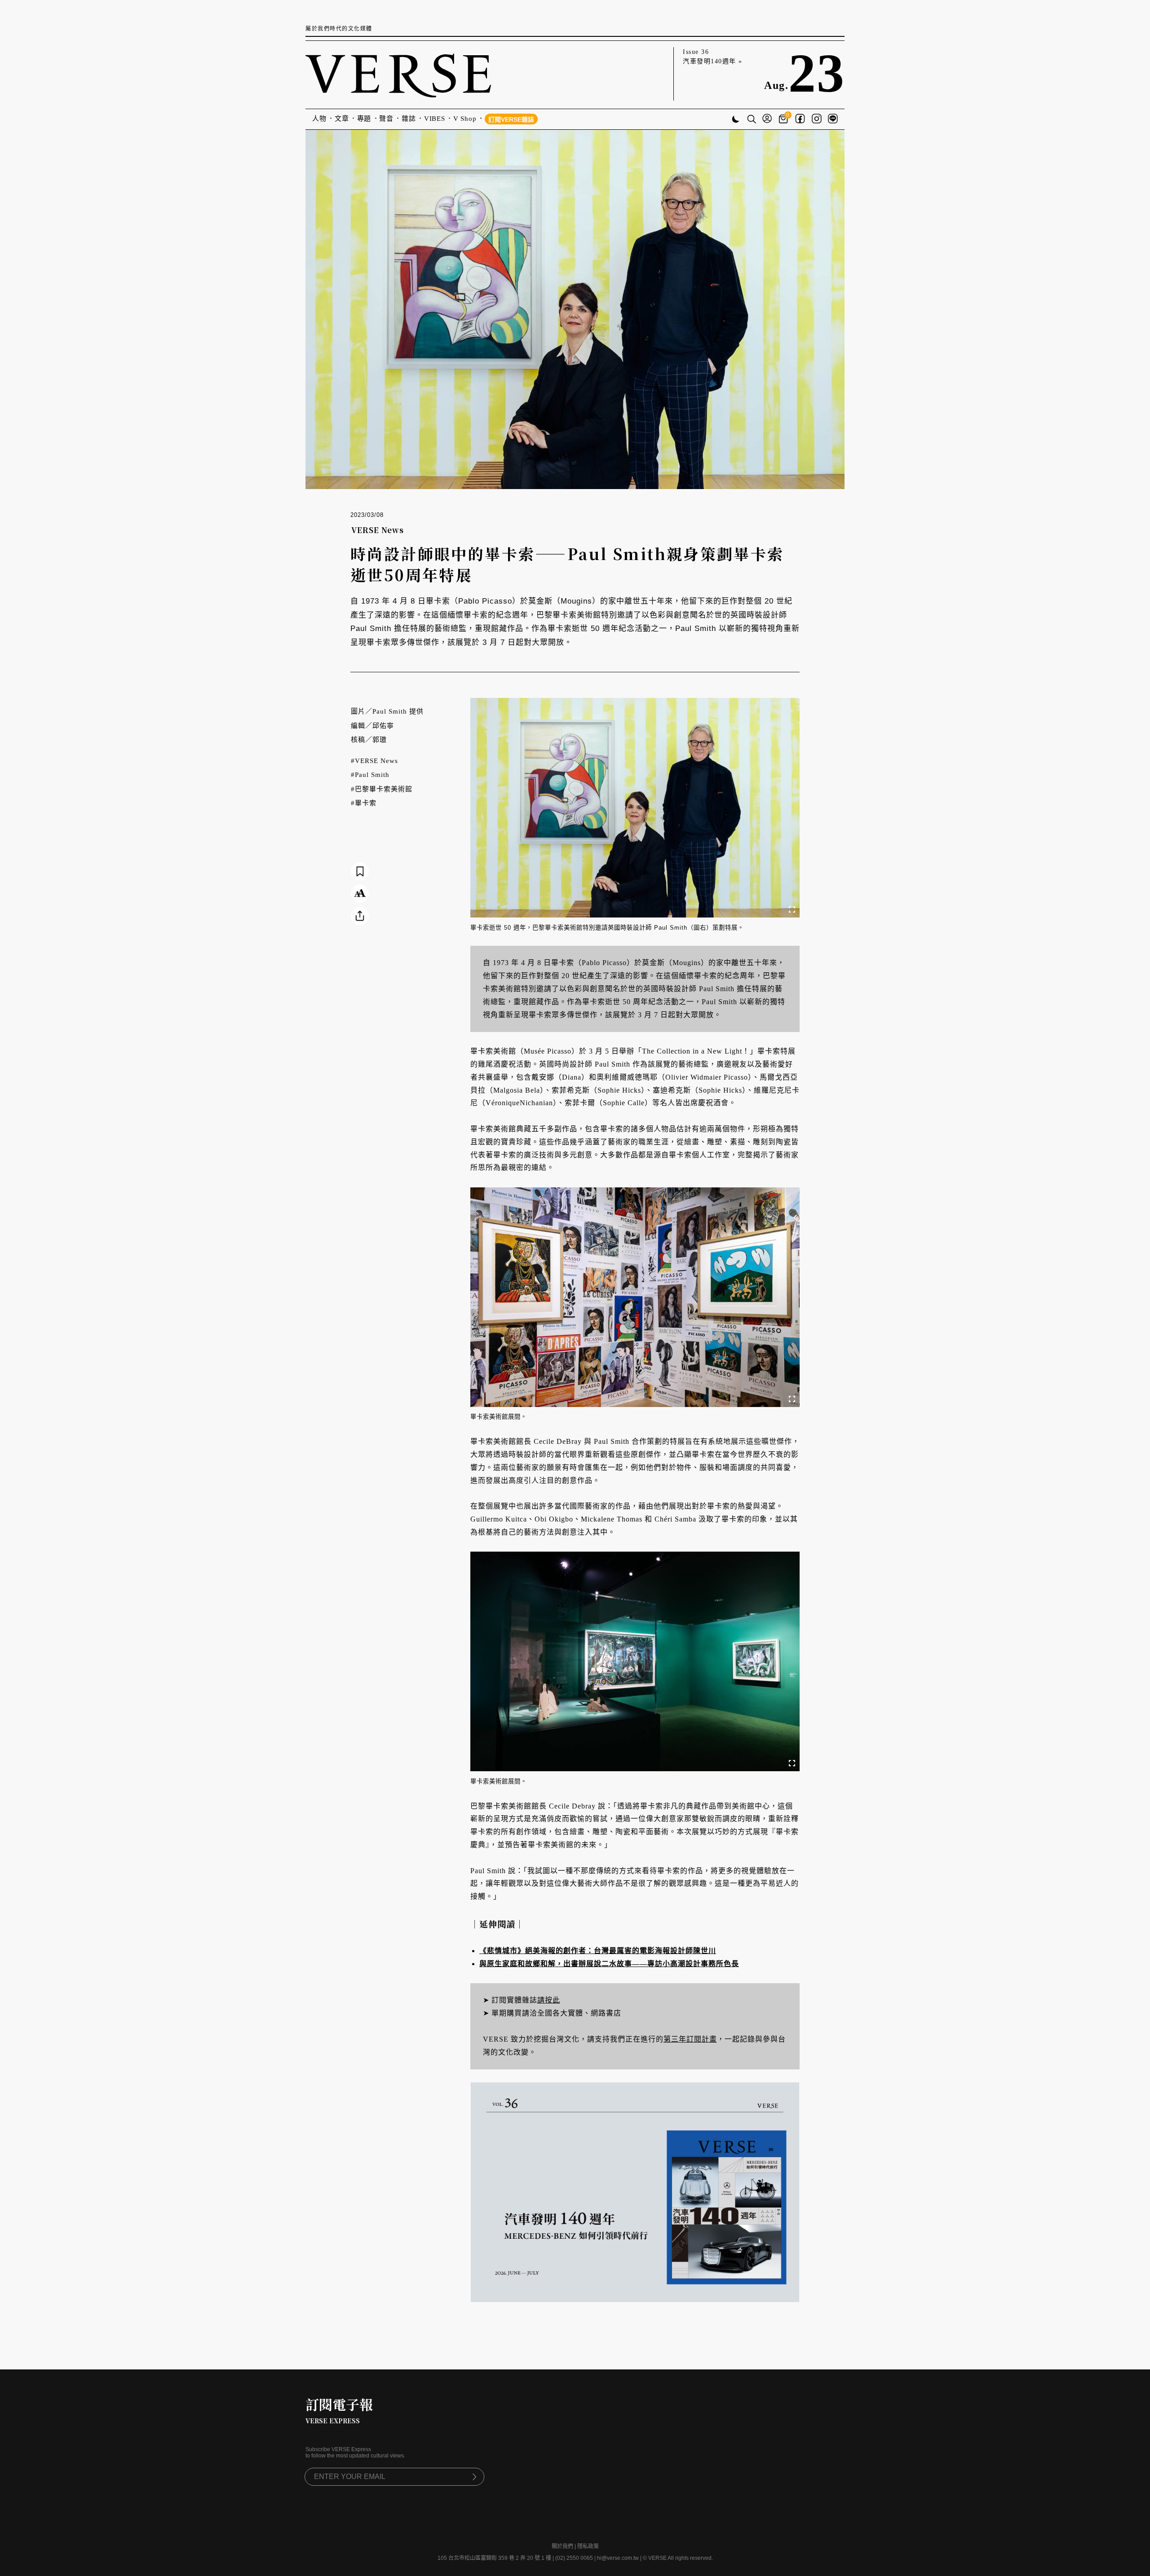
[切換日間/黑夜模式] (736, 120)
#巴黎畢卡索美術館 (382, 789)
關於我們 (562, 2546)
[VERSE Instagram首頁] (817, 119)
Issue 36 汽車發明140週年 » (713, 57)
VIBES (435, 119)
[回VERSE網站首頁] (398, 74)
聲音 (386, 119)
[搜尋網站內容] (752, 120)
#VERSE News (374, 761)
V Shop (465, 119)
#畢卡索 (364, 803)
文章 (342, 119)
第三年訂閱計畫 (690, 2039)
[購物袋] (785, 119)
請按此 (549, 2000)
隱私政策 (588, 2546)
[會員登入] (767, 119)
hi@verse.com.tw (618, 2558)
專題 (364, 119)
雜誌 (409, 119)
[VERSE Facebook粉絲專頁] (800, 119)
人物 (319, 119)
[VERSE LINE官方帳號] (833, 119)
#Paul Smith (370, 775)
